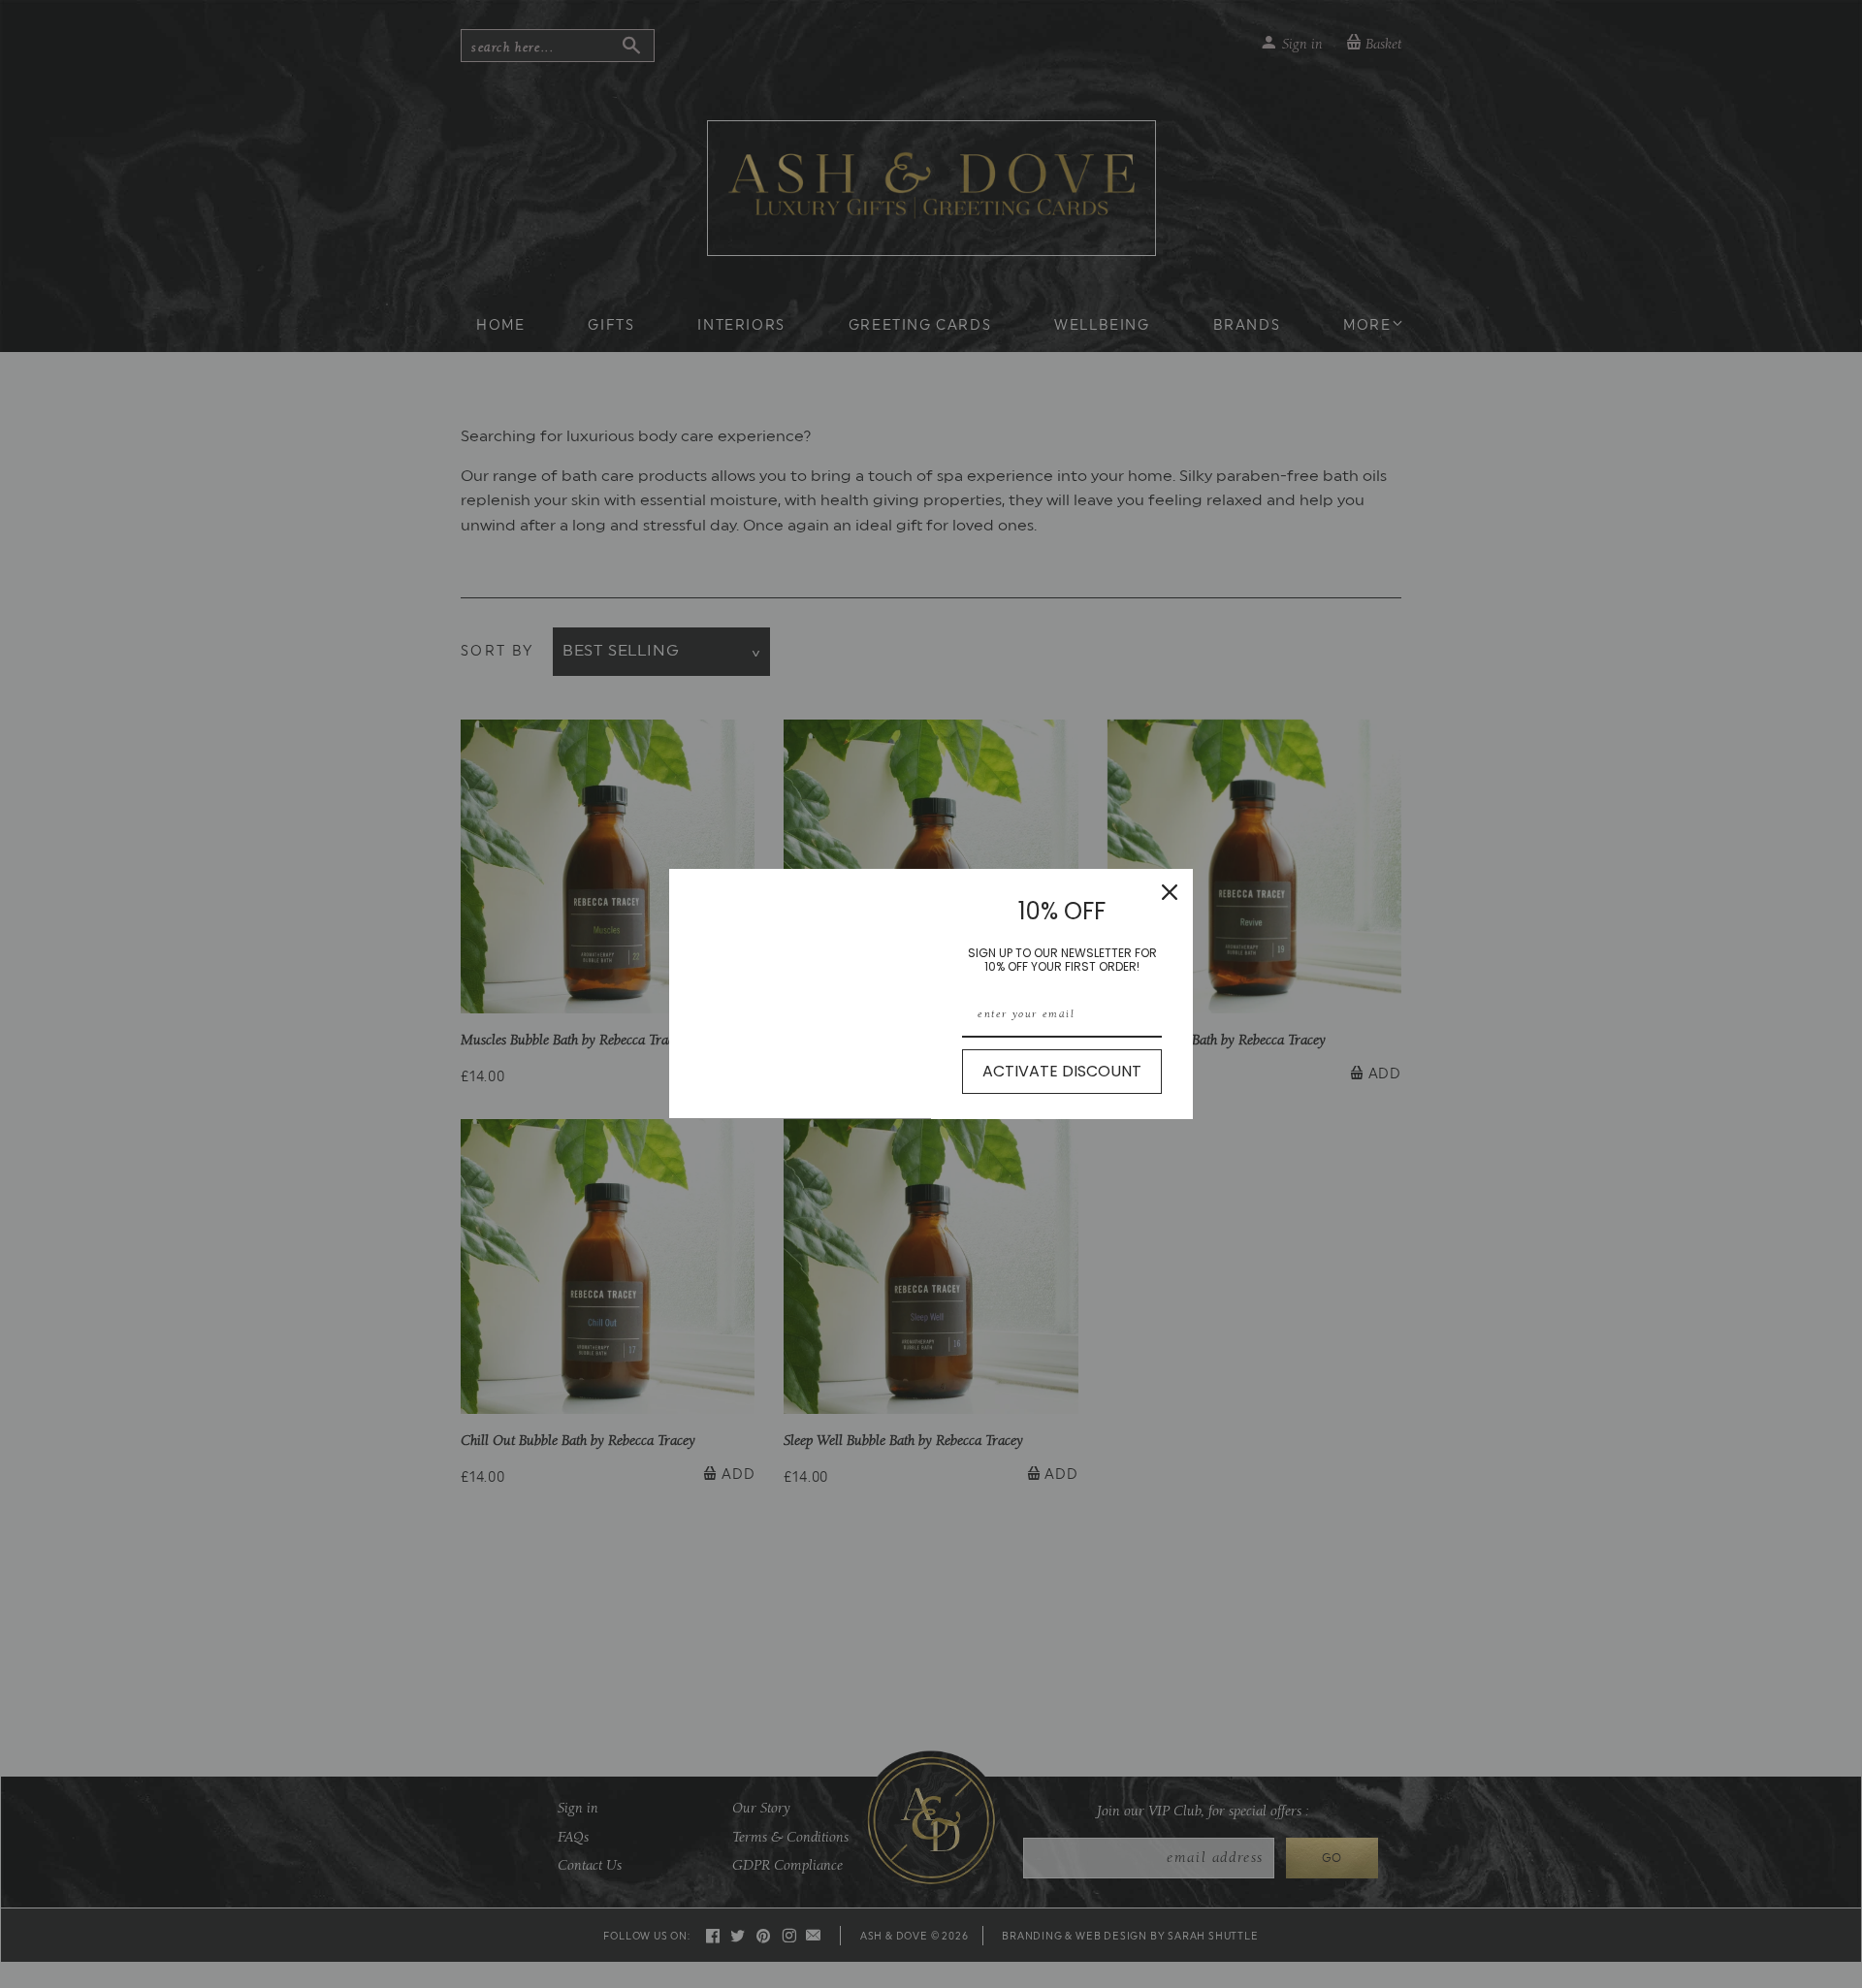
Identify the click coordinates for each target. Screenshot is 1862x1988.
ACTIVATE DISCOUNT (1062, 1071)
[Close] (1170, 892)
